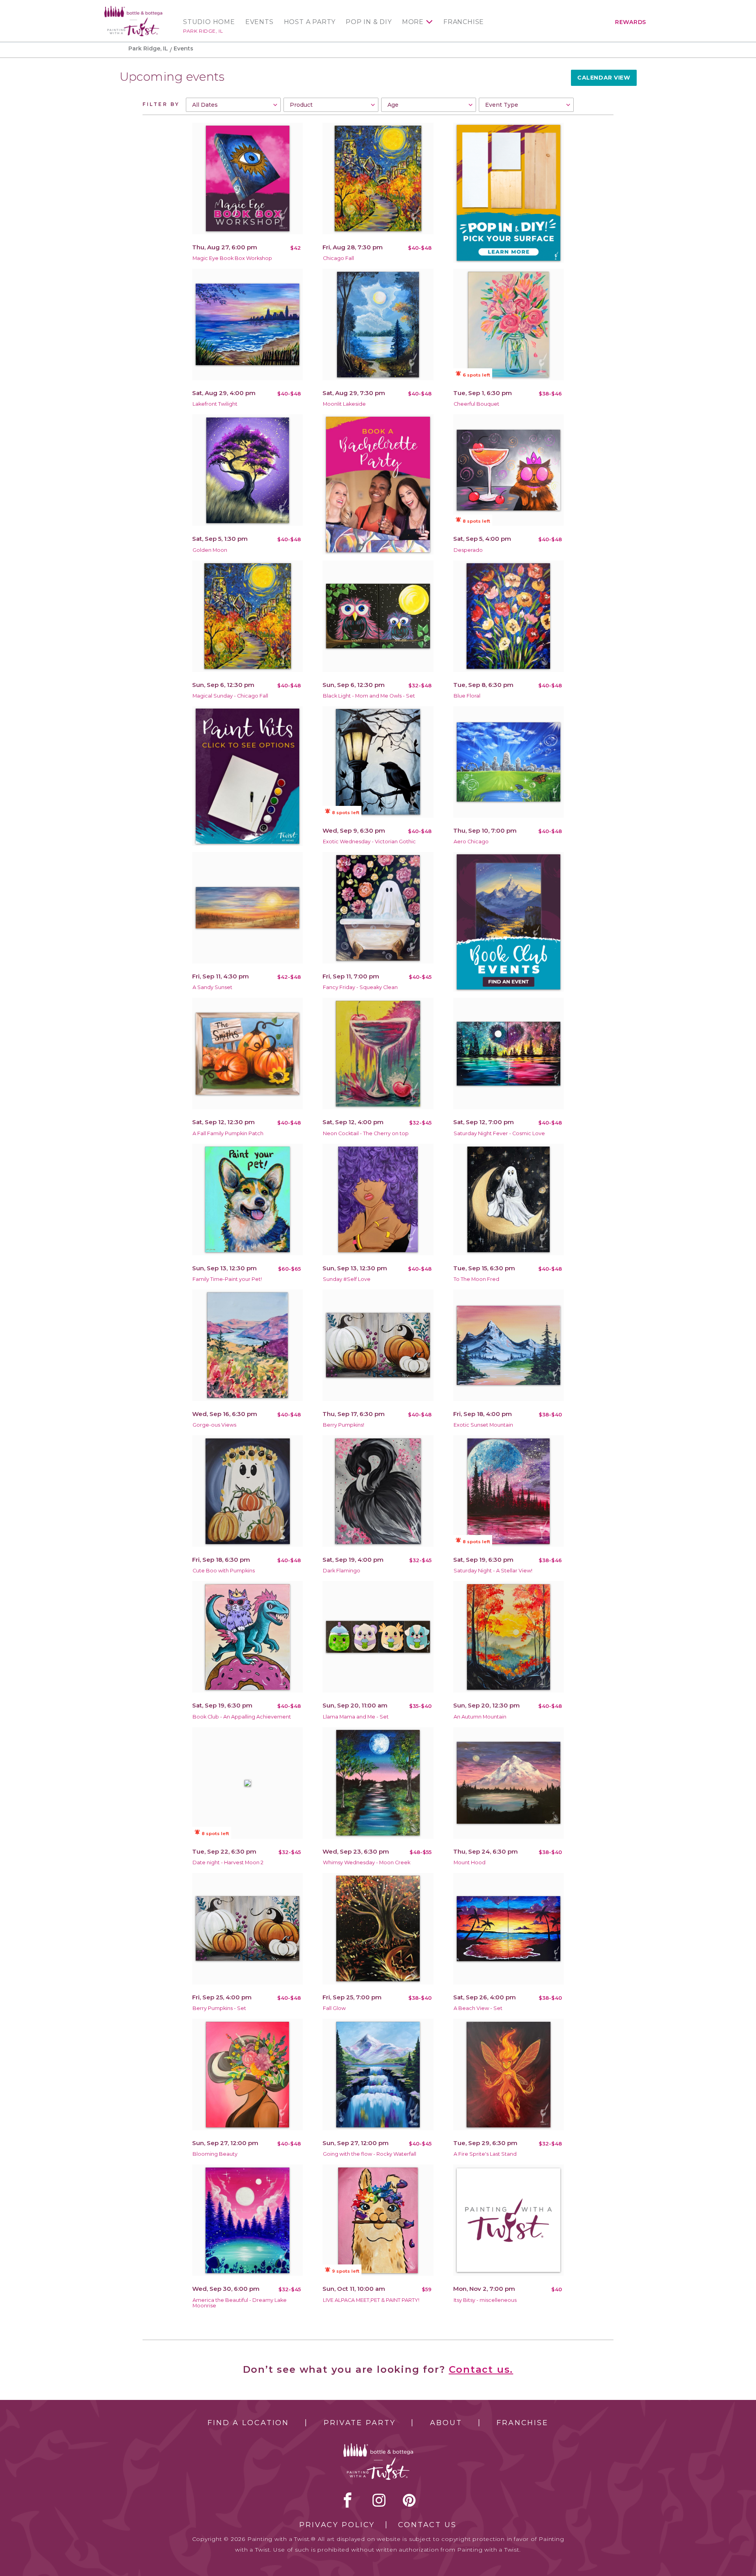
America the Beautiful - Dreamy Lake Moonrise (240, 2303)
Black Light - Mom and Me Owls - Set (369, 696)
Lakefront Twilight (215, 404)
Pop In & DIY (369, 22)
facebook (348, 2500)
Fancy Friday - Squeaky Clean (360, 987)
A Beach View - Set (478, 2008)
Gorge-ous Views (214, 1425)
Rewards (631, 22)
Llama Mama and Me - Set (356, 1717)
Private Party (359, 2423)
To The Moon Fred (476, 1279)
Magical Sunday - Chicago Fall (230, 696)
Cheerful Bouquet (476, 404)
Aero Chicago (471, 842)
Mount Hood (470, 1862)
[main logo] (133, 9)
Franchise (464, 22)
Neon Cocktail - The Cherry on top (366, 1133)
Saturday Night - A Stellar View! (493, 1571)
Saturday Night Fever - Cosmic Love (499, 1133)
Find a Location (248, 2423)
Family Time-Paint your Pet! (227, 1279)
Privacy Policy (337, 2525)
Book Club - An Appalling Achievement (242, 1717)
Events (259, 22)
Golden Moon (210, 550)
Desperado (468, 550)
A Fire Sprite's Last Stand (485, 2154)
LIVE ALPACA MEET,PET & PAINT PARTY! (371, 2300)
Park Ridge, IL (203, 31)
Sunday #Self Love (347, 1279)
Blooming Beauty (215, 2154)
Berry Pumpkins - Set (219, 2008)
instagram (379, 2500)
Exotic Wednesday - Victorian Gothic (369, 842)
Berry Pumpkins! (344, 1425)
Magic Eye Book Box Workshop (232, 258)
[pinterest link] (409, 2500)
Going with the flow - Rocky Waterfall (370, 2154)
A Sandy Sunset (212, 987)
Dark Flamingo (342, 1571)
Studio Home (209, 22)
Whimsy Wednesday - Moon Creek (367, 1862)
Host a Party (310, 22)
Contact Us (427, 2525)
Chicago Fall (338, 258)
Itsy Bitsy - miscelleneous (485, 2300)
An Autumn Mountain (480, 1717)
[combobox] (233, 105)
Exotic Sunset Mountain (483, 1425)
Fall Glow (334, 2008)
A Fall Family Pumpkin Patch (228, 1133)
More (413, 22)
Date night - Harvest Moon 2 (228, 1862)
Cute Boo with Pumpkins (224, 1571)
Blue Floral (467, 696)
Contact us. (481, 2369)
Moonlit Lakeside (344, 404)
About (446, 2423)
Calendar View (604, 78)
